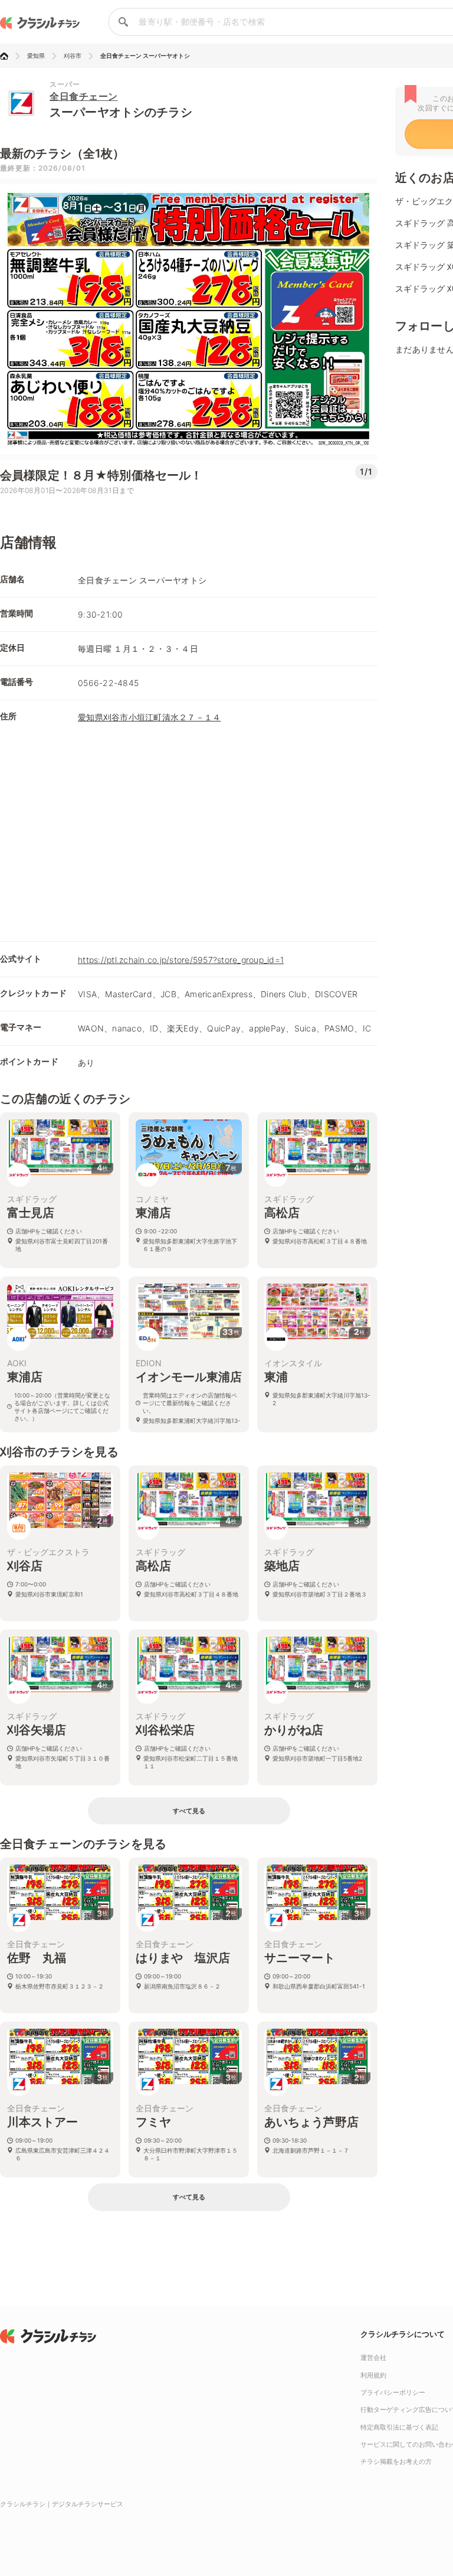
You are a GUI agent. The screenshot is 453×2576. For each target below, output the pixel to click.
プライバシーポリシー (393, 2392)
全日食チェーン (84, 96)
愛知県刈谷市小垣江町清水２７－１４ (149, 717)
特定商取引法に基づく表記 (399, 2427)
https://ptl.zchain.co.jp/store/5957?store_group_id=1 (181, 960)
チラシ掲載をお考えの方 (396, 2461)
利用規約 (373, 2375)
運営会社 (373, 2358)
